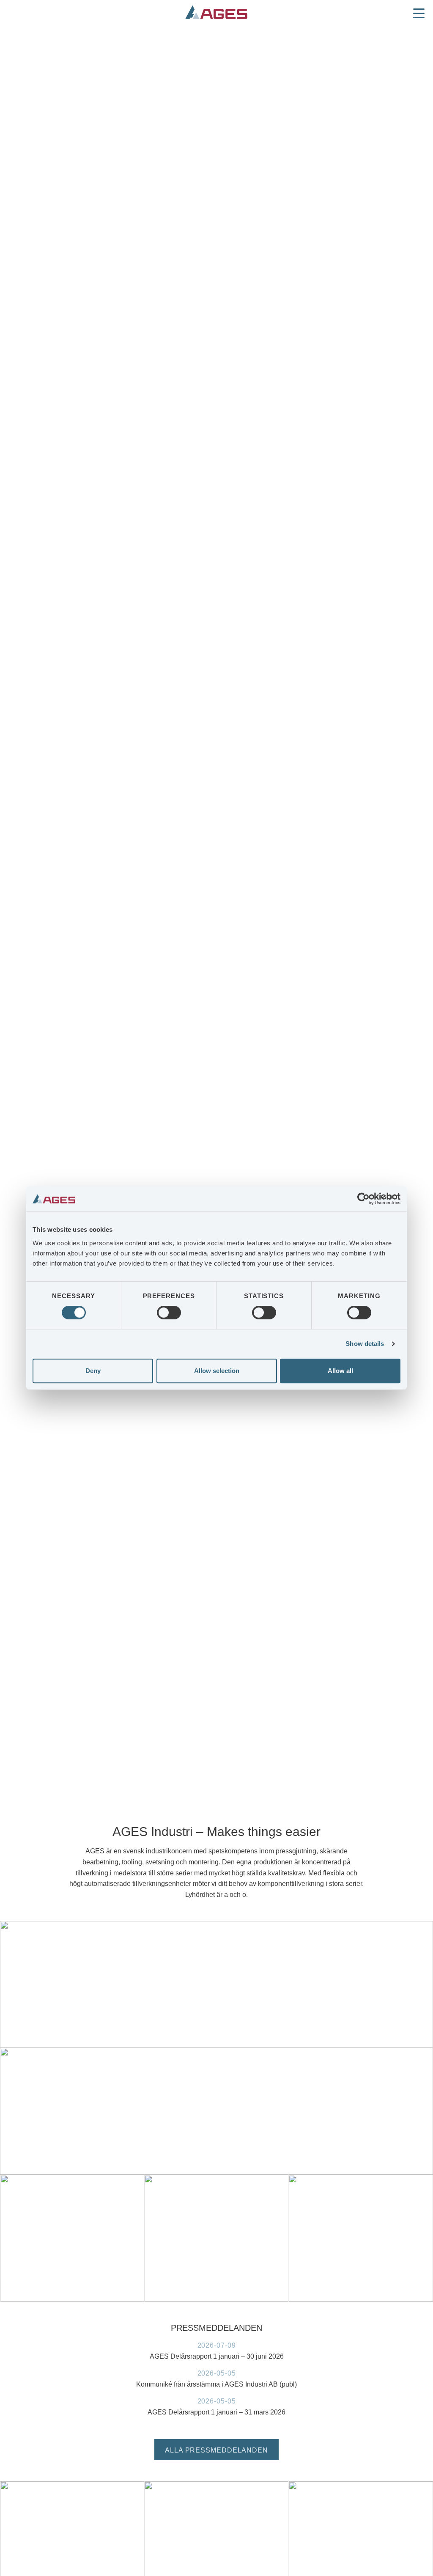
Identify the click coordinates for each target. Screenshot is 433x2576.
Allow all (340, 1371)
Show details (365, 1344)
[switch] (169, 1313)
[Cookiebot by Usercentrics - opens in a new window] (363, 1199)
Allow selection (217, 1371)
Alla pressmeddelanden (216, 2450)
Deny (93, 1371)
